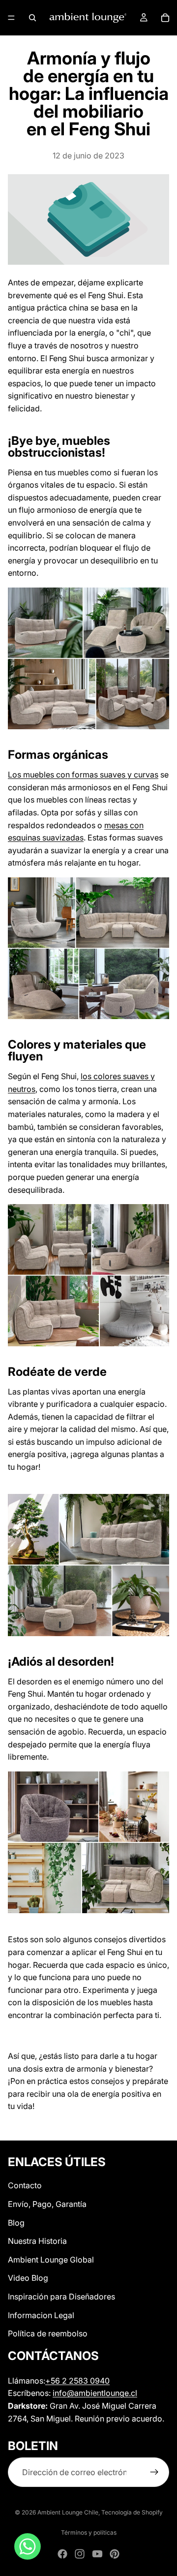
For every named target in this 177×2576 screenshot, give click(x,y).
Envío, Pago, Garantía (47, 2204)
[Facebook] (62, 2554)
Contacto (25, 2185)
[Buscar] (32, 18)
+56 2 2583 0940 (77, 2381)
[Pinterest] (115, 2554)
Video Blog (28, 2278)
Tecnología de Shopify (132, 2512)
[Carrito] (165, 18)
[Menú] (11, 18)
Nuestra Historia (37, 2241)
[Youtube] (97, 2554)
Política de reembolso (48, 2333)
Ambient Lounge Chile (68, 2512)
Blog (16, 2223)
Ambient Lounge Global (51, 2260)
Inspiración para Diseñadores (61, 2297)
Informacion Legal (41, 2315)
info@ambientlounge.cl (95, 2393)
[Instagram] (80, 2554)
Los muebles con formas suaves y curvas (83, 775)
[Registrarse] (154, 2473)
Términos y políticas (89, 2532)
